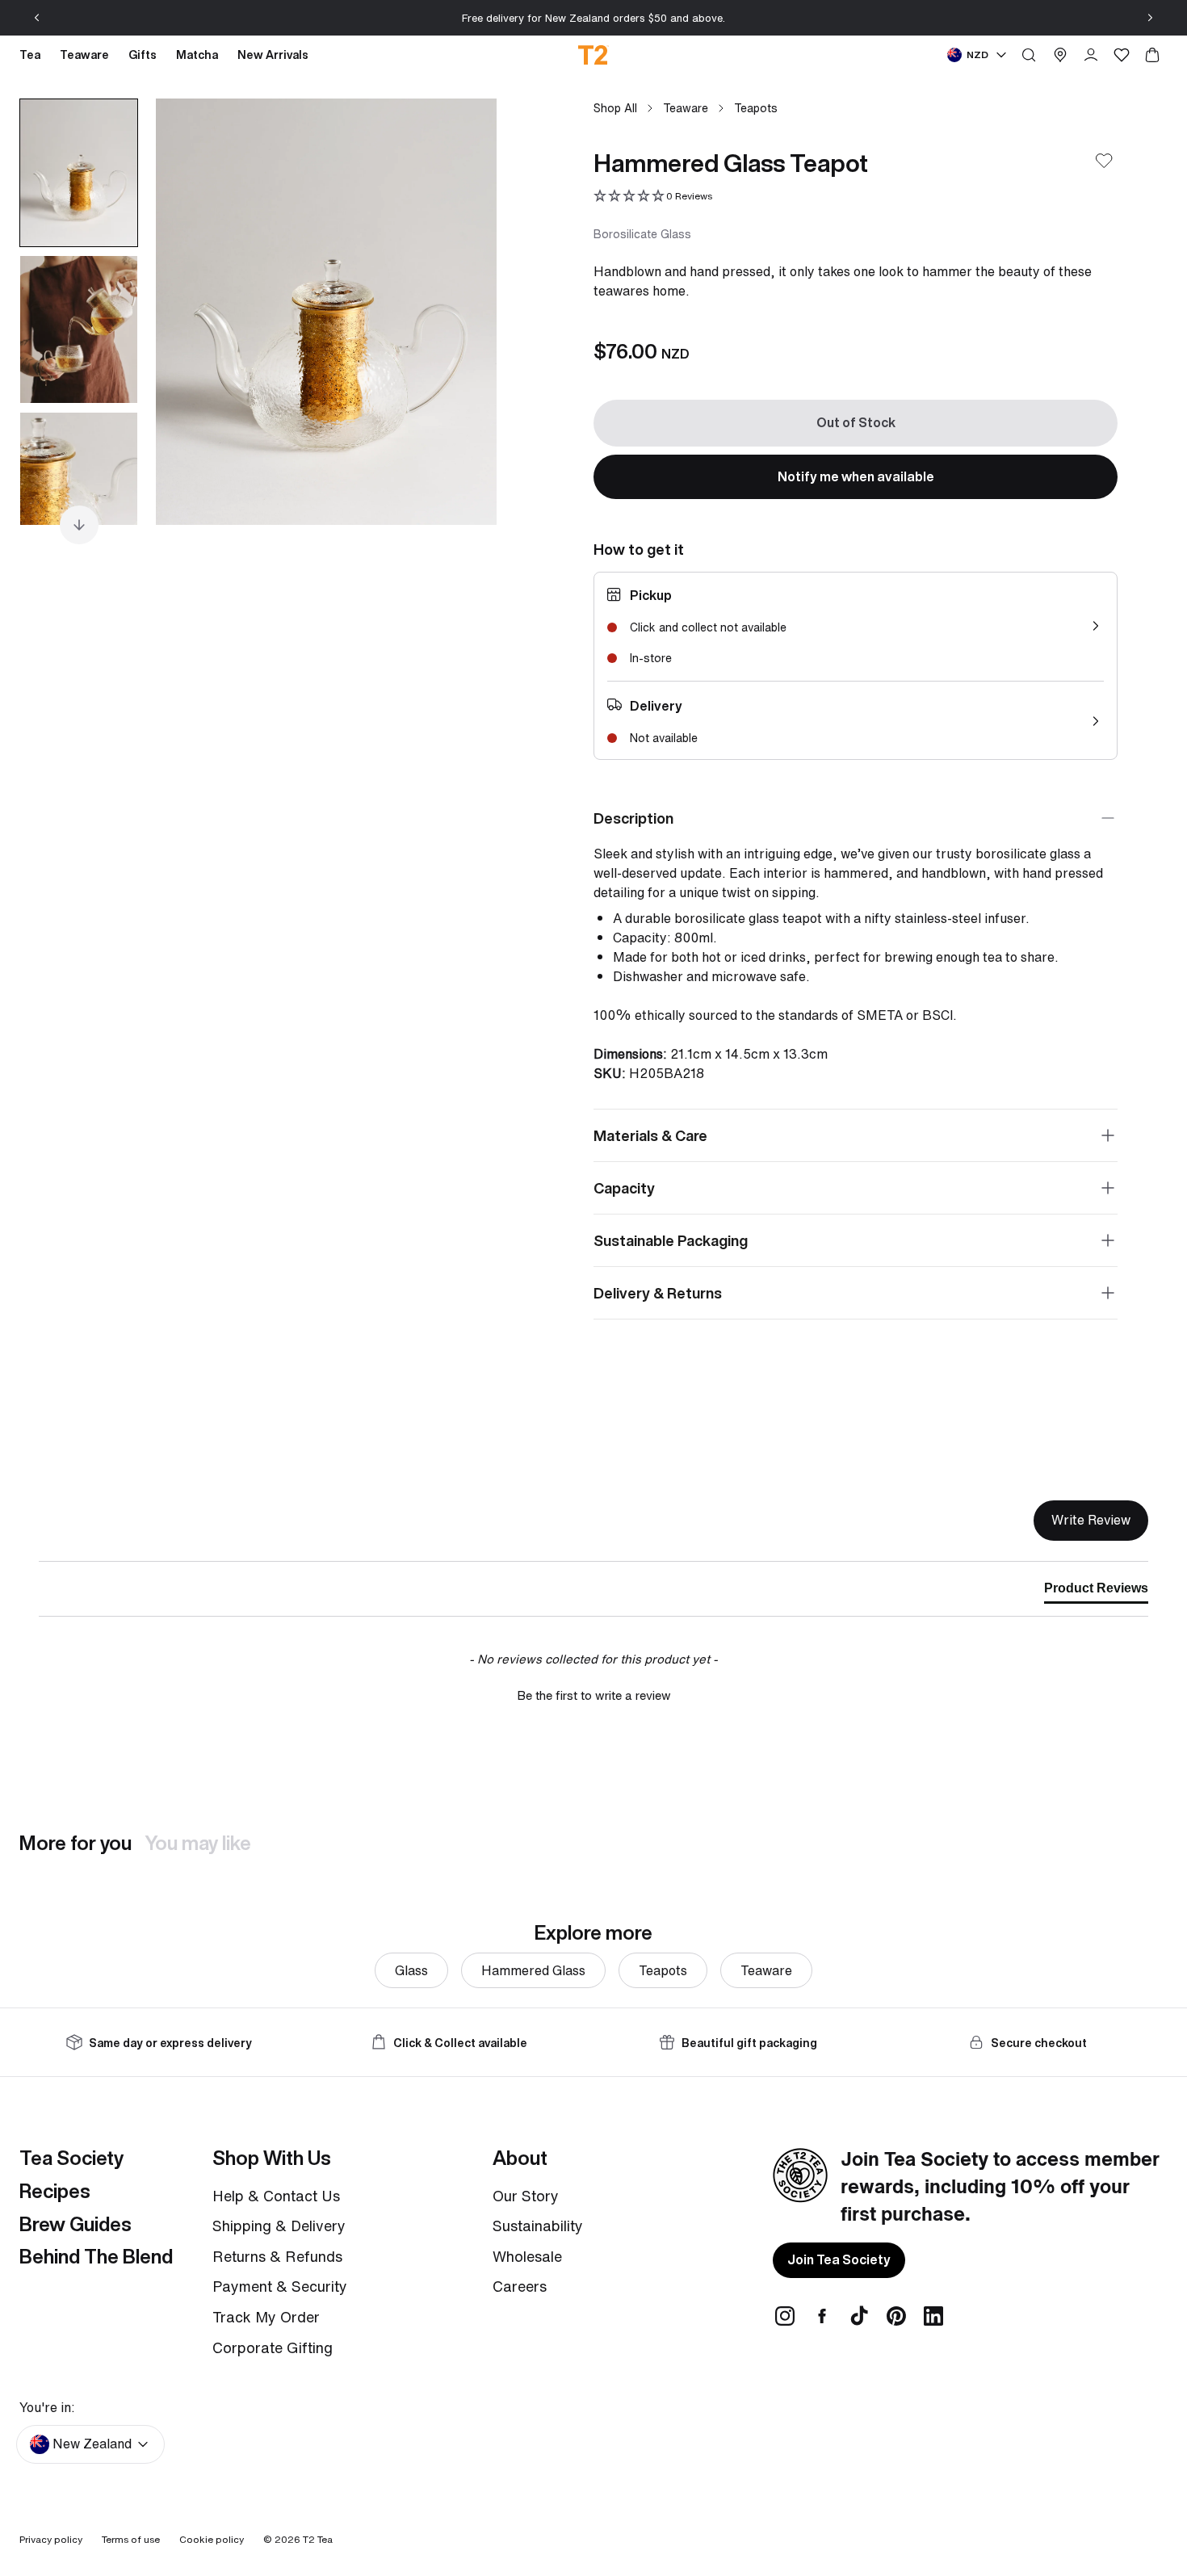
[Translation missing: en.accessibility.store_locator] (1060, 55)
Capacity (624, 1188)
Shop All (615, 108)
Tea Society (71, 2158)
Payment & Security (280, 2286)
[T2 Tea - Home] (594, 55)
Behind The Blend (96, 2256)
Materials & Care (650, 1135)
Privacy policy (51, 2539)
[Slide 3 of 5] (79, 486)
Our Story (526, 2196)
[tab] (1096, 1592)
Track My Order (266, 2317)
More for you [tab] (75, 1843)
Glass (411, 1970)
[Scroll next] (79, 525)
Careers (520, 2286)
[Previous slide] (37, 18)
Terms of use (131, 2539)
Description (633, 818)
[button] (653, 197)
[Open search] (1029, 55)
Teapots (756, 108)
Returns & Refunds (277, 2256)
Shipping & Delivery (279, 2226)
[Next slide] (1150, 18)
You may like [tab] (198, 1843)
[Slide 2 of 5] (79, 329)
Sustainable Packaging (671, 1240)
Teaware (686, 108)
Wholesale (527, 2256)
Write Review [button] (1091, 1520)
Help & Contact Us (276, 2196)
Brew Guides (75, 2224)
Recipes (55, 2191)
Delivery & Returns (658, 1293)
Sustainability (538, 2226)
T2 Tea (318, 2539)
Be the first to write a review (594, 1695)
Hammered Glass (533, 1970)
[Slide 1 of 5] (79, 173)
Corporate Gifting (273, 2347)
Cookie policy (212, 2539)
